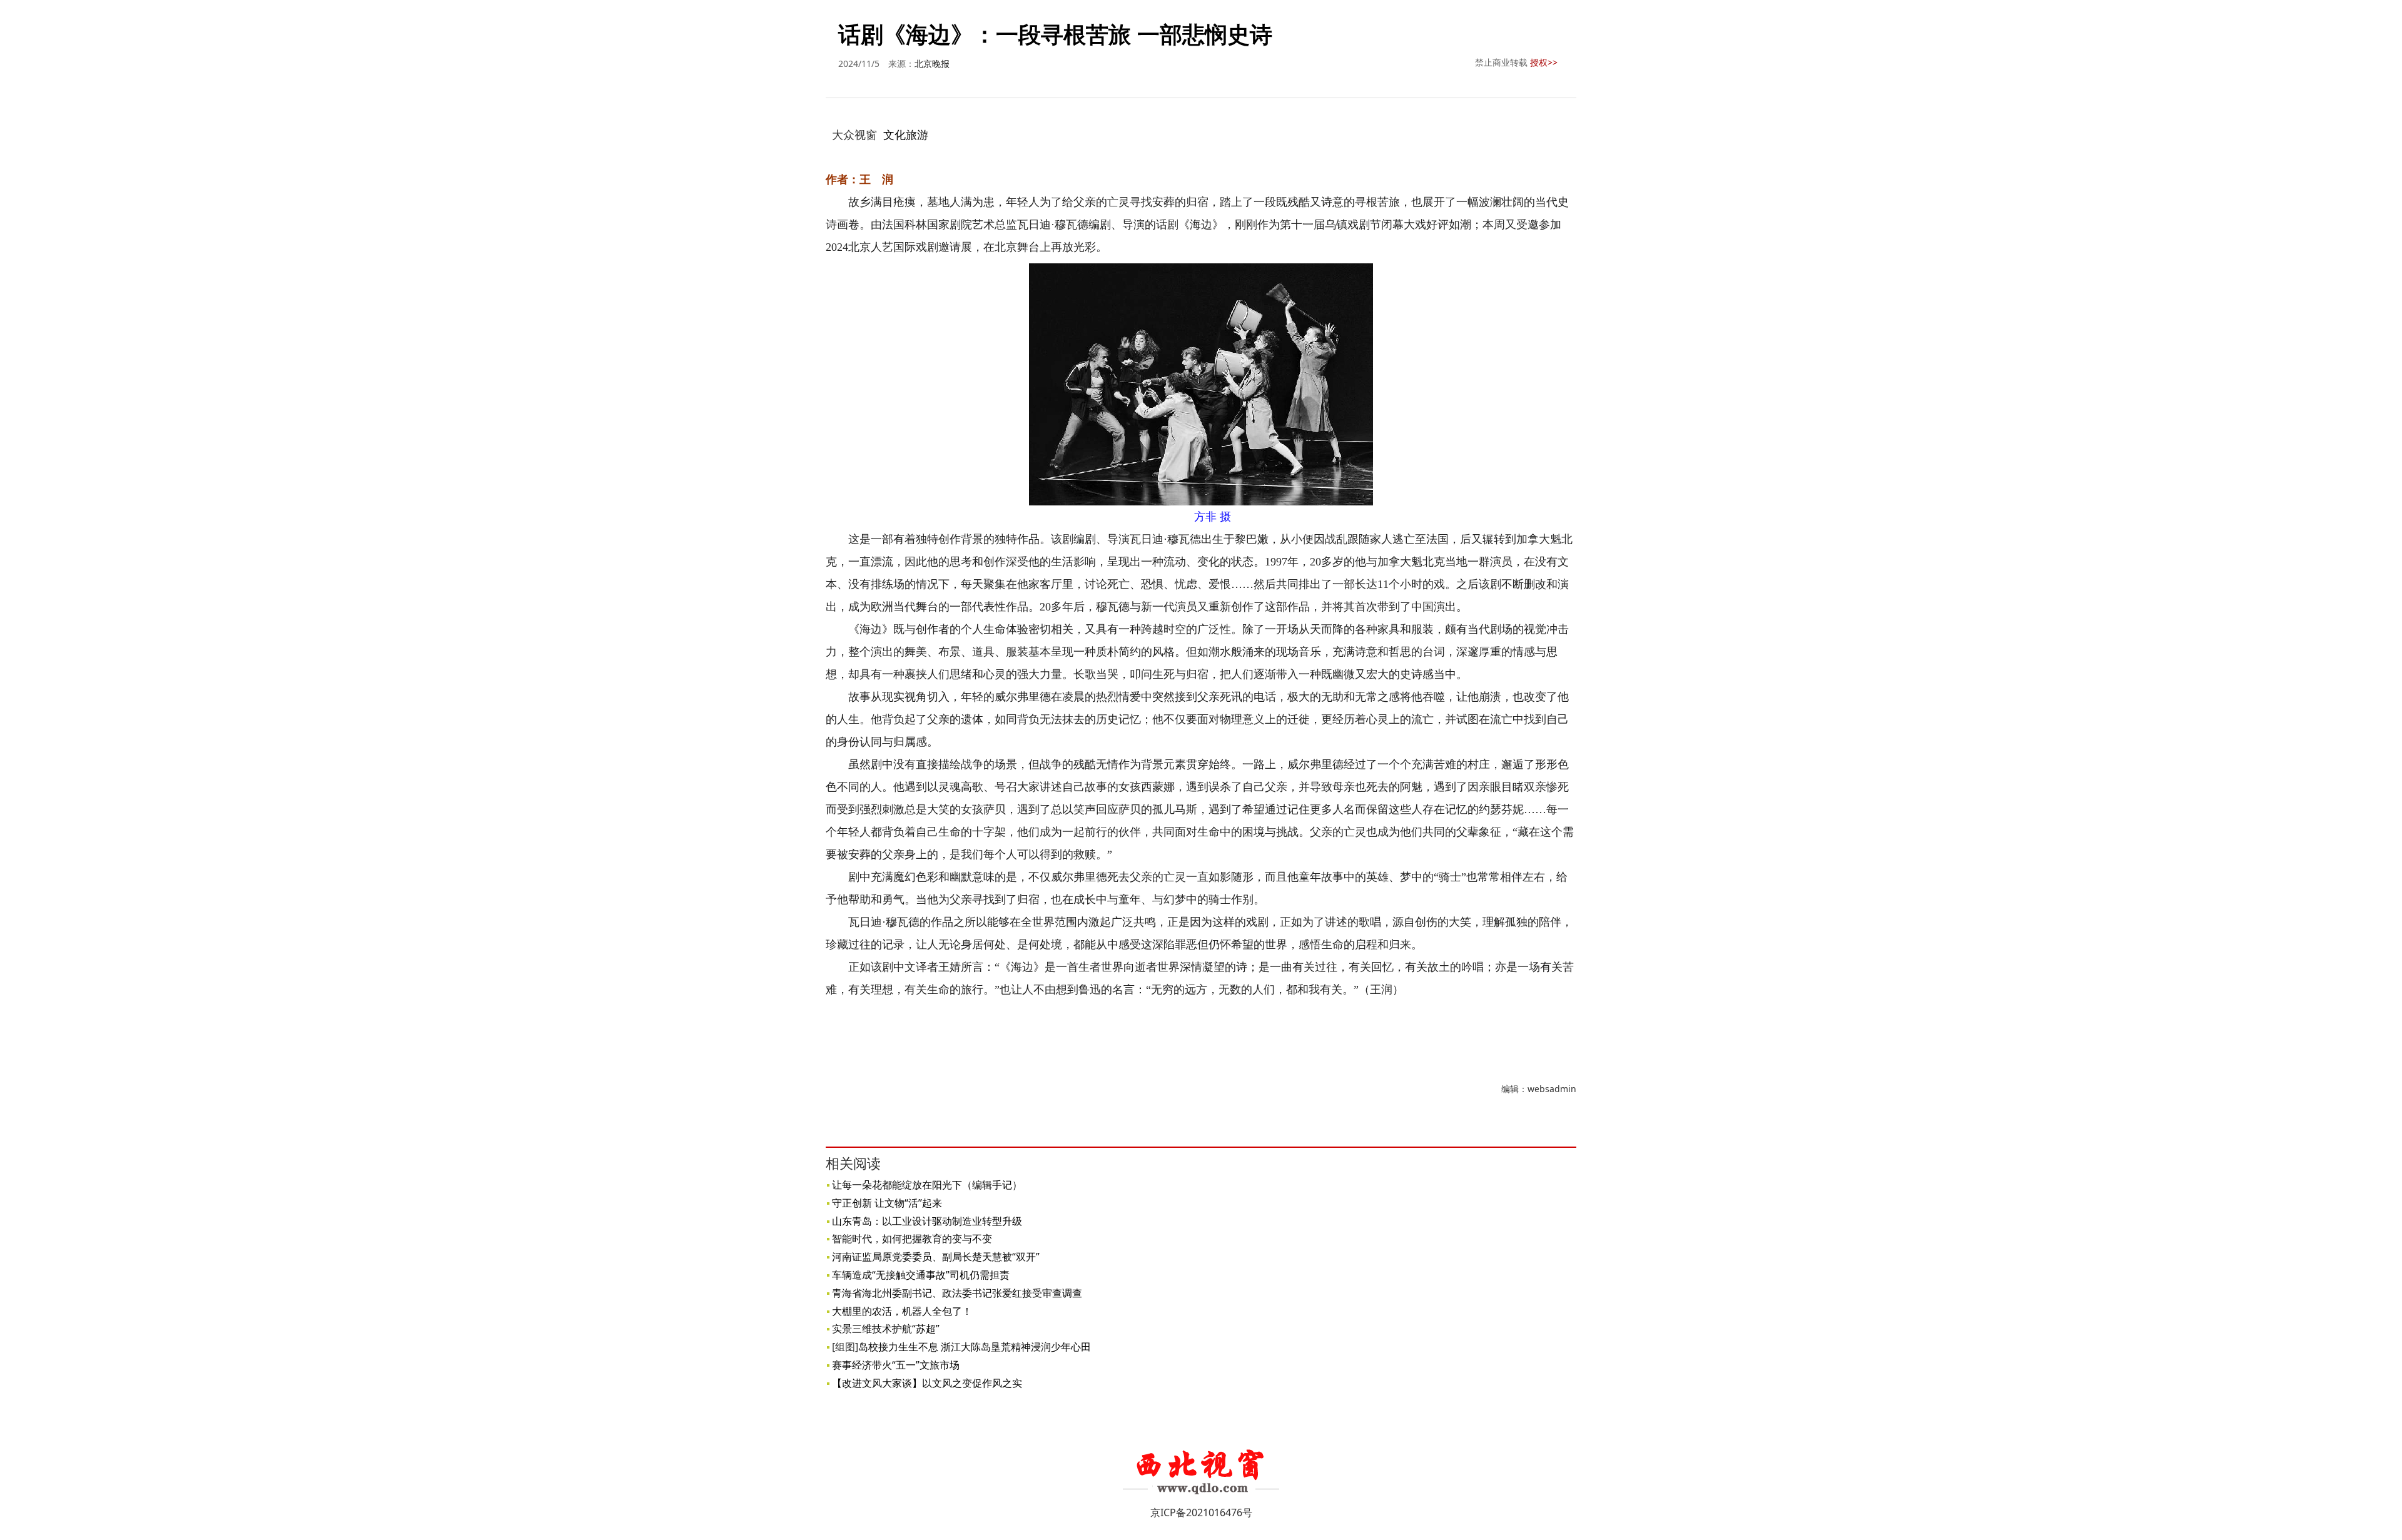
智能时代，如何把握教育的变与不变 (912, 1239)
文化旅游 (906, 134)
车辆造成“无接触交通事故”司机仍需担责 (921, 1275)
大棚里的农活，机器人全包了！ (902, 1311)
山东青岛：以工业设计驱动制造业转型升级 (927, 1221)
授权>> (1544, 62)
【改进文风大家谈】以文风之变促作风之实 (927, 1383)
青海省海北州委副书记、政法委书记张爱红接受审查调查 (957, 1293)
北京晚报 (932, 63)
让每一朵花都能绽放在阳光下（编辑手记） (927, 1185)
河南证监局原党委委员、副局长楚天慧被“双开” (936, 1257)
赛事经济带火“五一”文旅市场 (896, 1365)
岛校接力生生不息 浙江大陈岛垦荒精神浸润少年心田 (975, 1347)
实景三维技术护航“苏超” (886, 1329)
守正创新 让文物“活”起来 (887, 1203)
